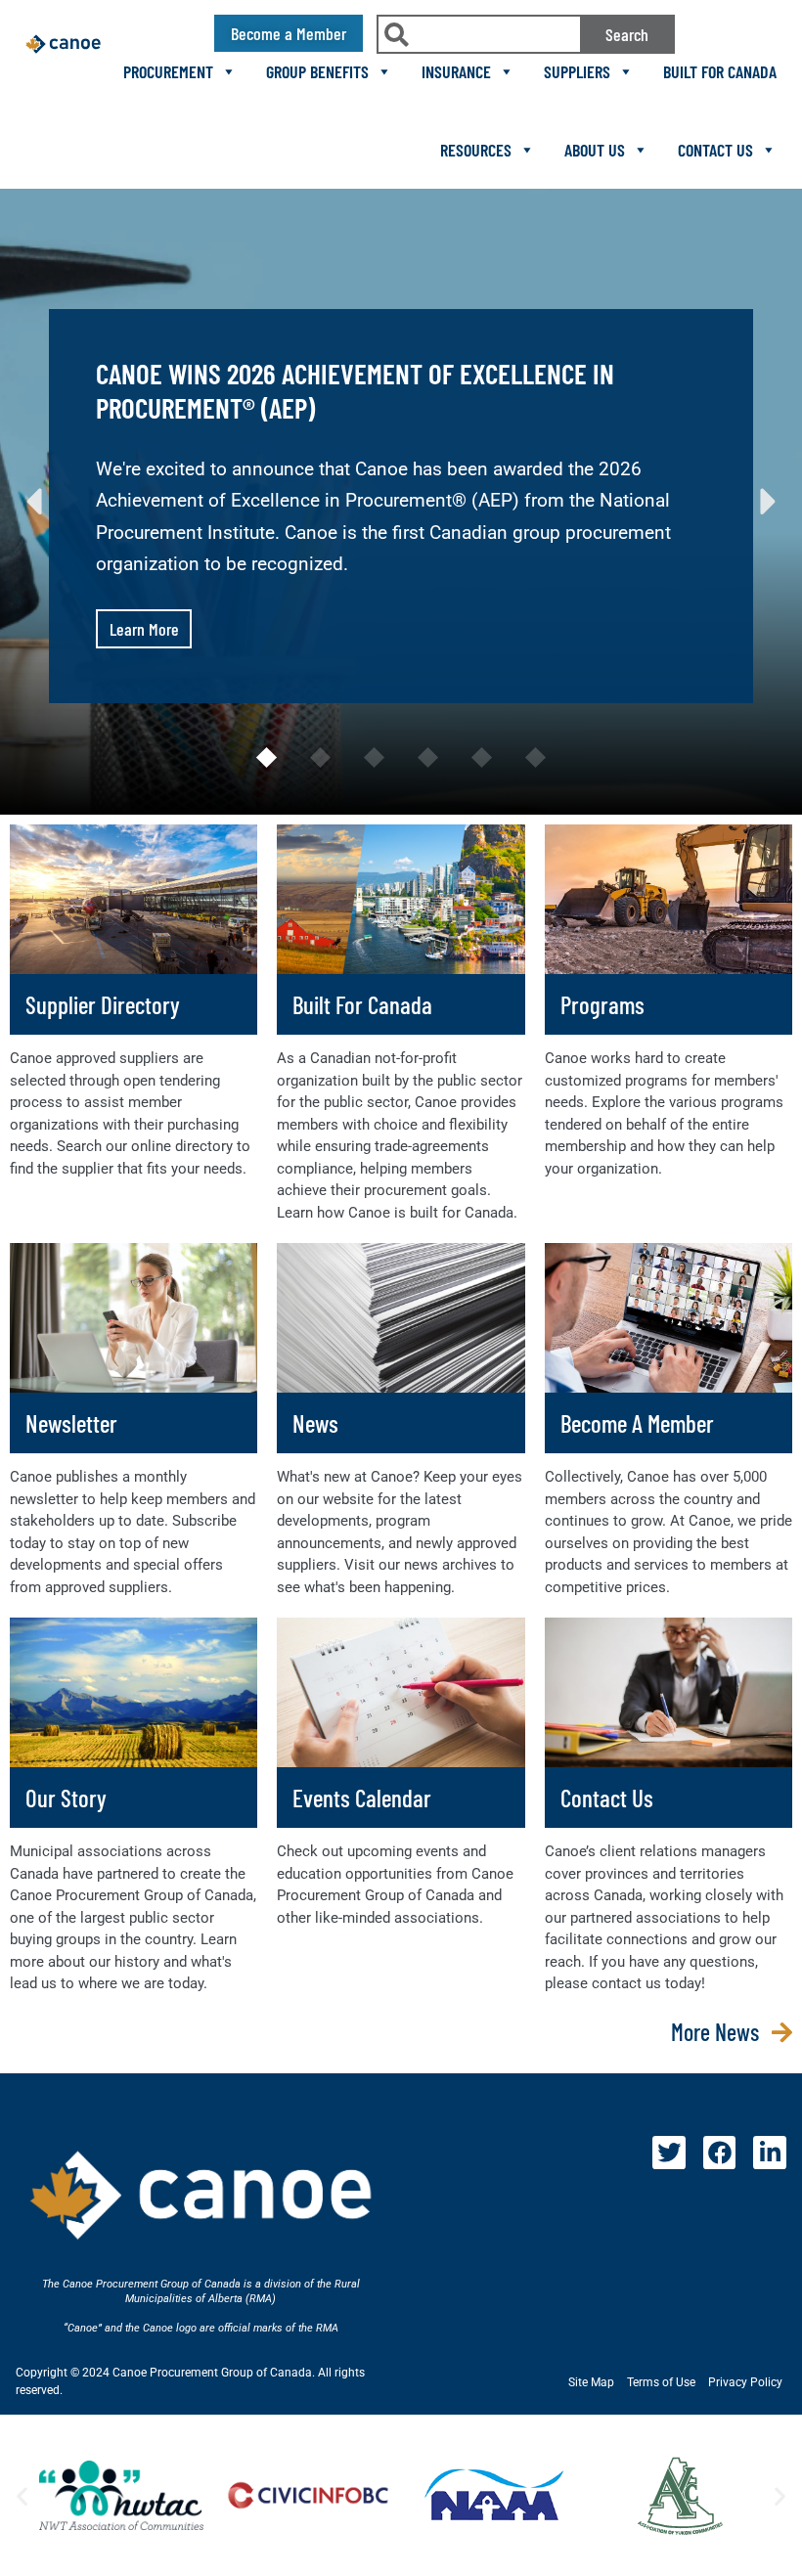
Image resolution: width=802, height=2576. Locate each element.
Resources (476, 150)
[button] (34, 502)
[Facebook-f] (720, 2153)
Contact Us (715, 150)
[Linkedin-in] (770, 2153)
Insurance (456, 71)
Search (627, 34)
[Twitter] (669, 2153)
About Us (595, 150)
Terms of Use (661, 2382)
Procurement (168, 71)
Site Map (591, 2382)
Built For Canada (720, 71)
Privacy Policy (745, 2382)
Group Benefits (317, 71)
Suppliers (577, 71)
